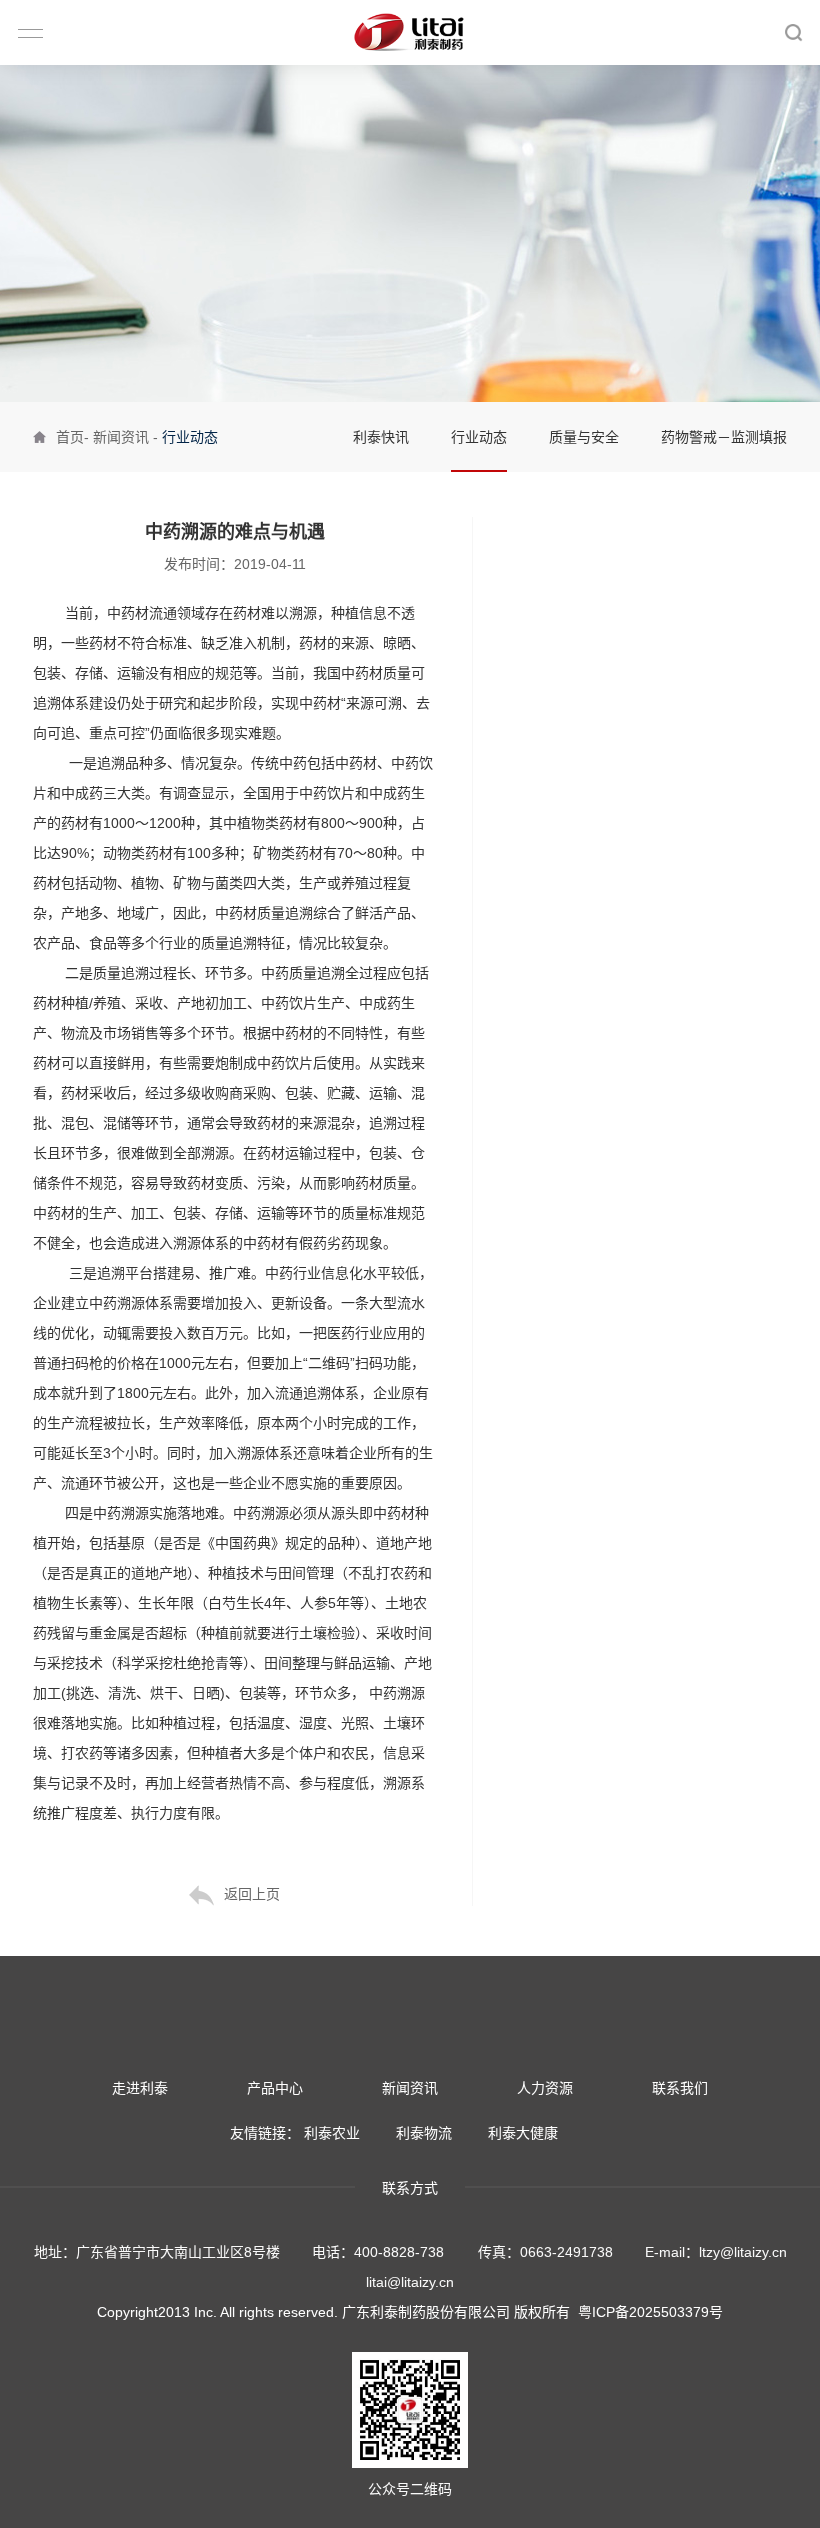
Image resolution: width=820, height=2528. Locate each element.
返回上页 (252, 1894)
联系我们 (680, 2088)
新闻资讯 (121, 437)
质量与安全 (584, 437)
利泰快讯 (381, 437)
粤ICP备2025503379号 (650, 2312)
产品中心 (275, 2088)
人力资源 (545, 2088)
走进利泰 (140, 2088)
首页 (70, 437)
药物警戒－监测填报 (724, 437)
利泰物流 (424, 2133)
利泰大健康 (523, 2133)
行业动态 (479, 437)
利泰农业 (332, 2133)
